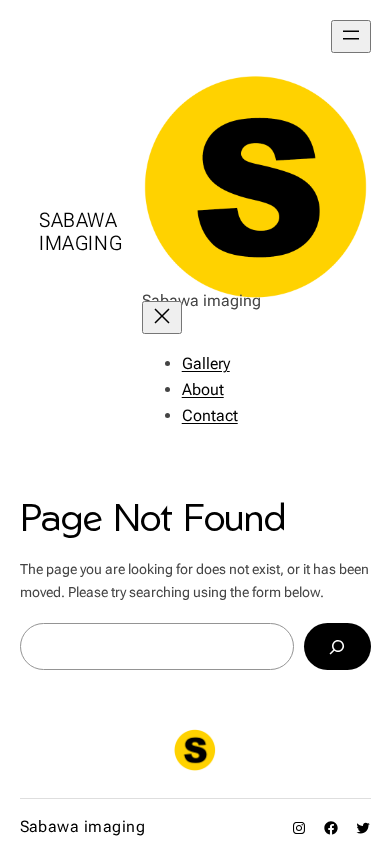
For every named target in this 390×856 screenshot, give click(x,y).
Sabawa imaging (80, 231)
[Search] (337, 646)
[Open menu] (351, 36)
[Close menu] (162, 317)
